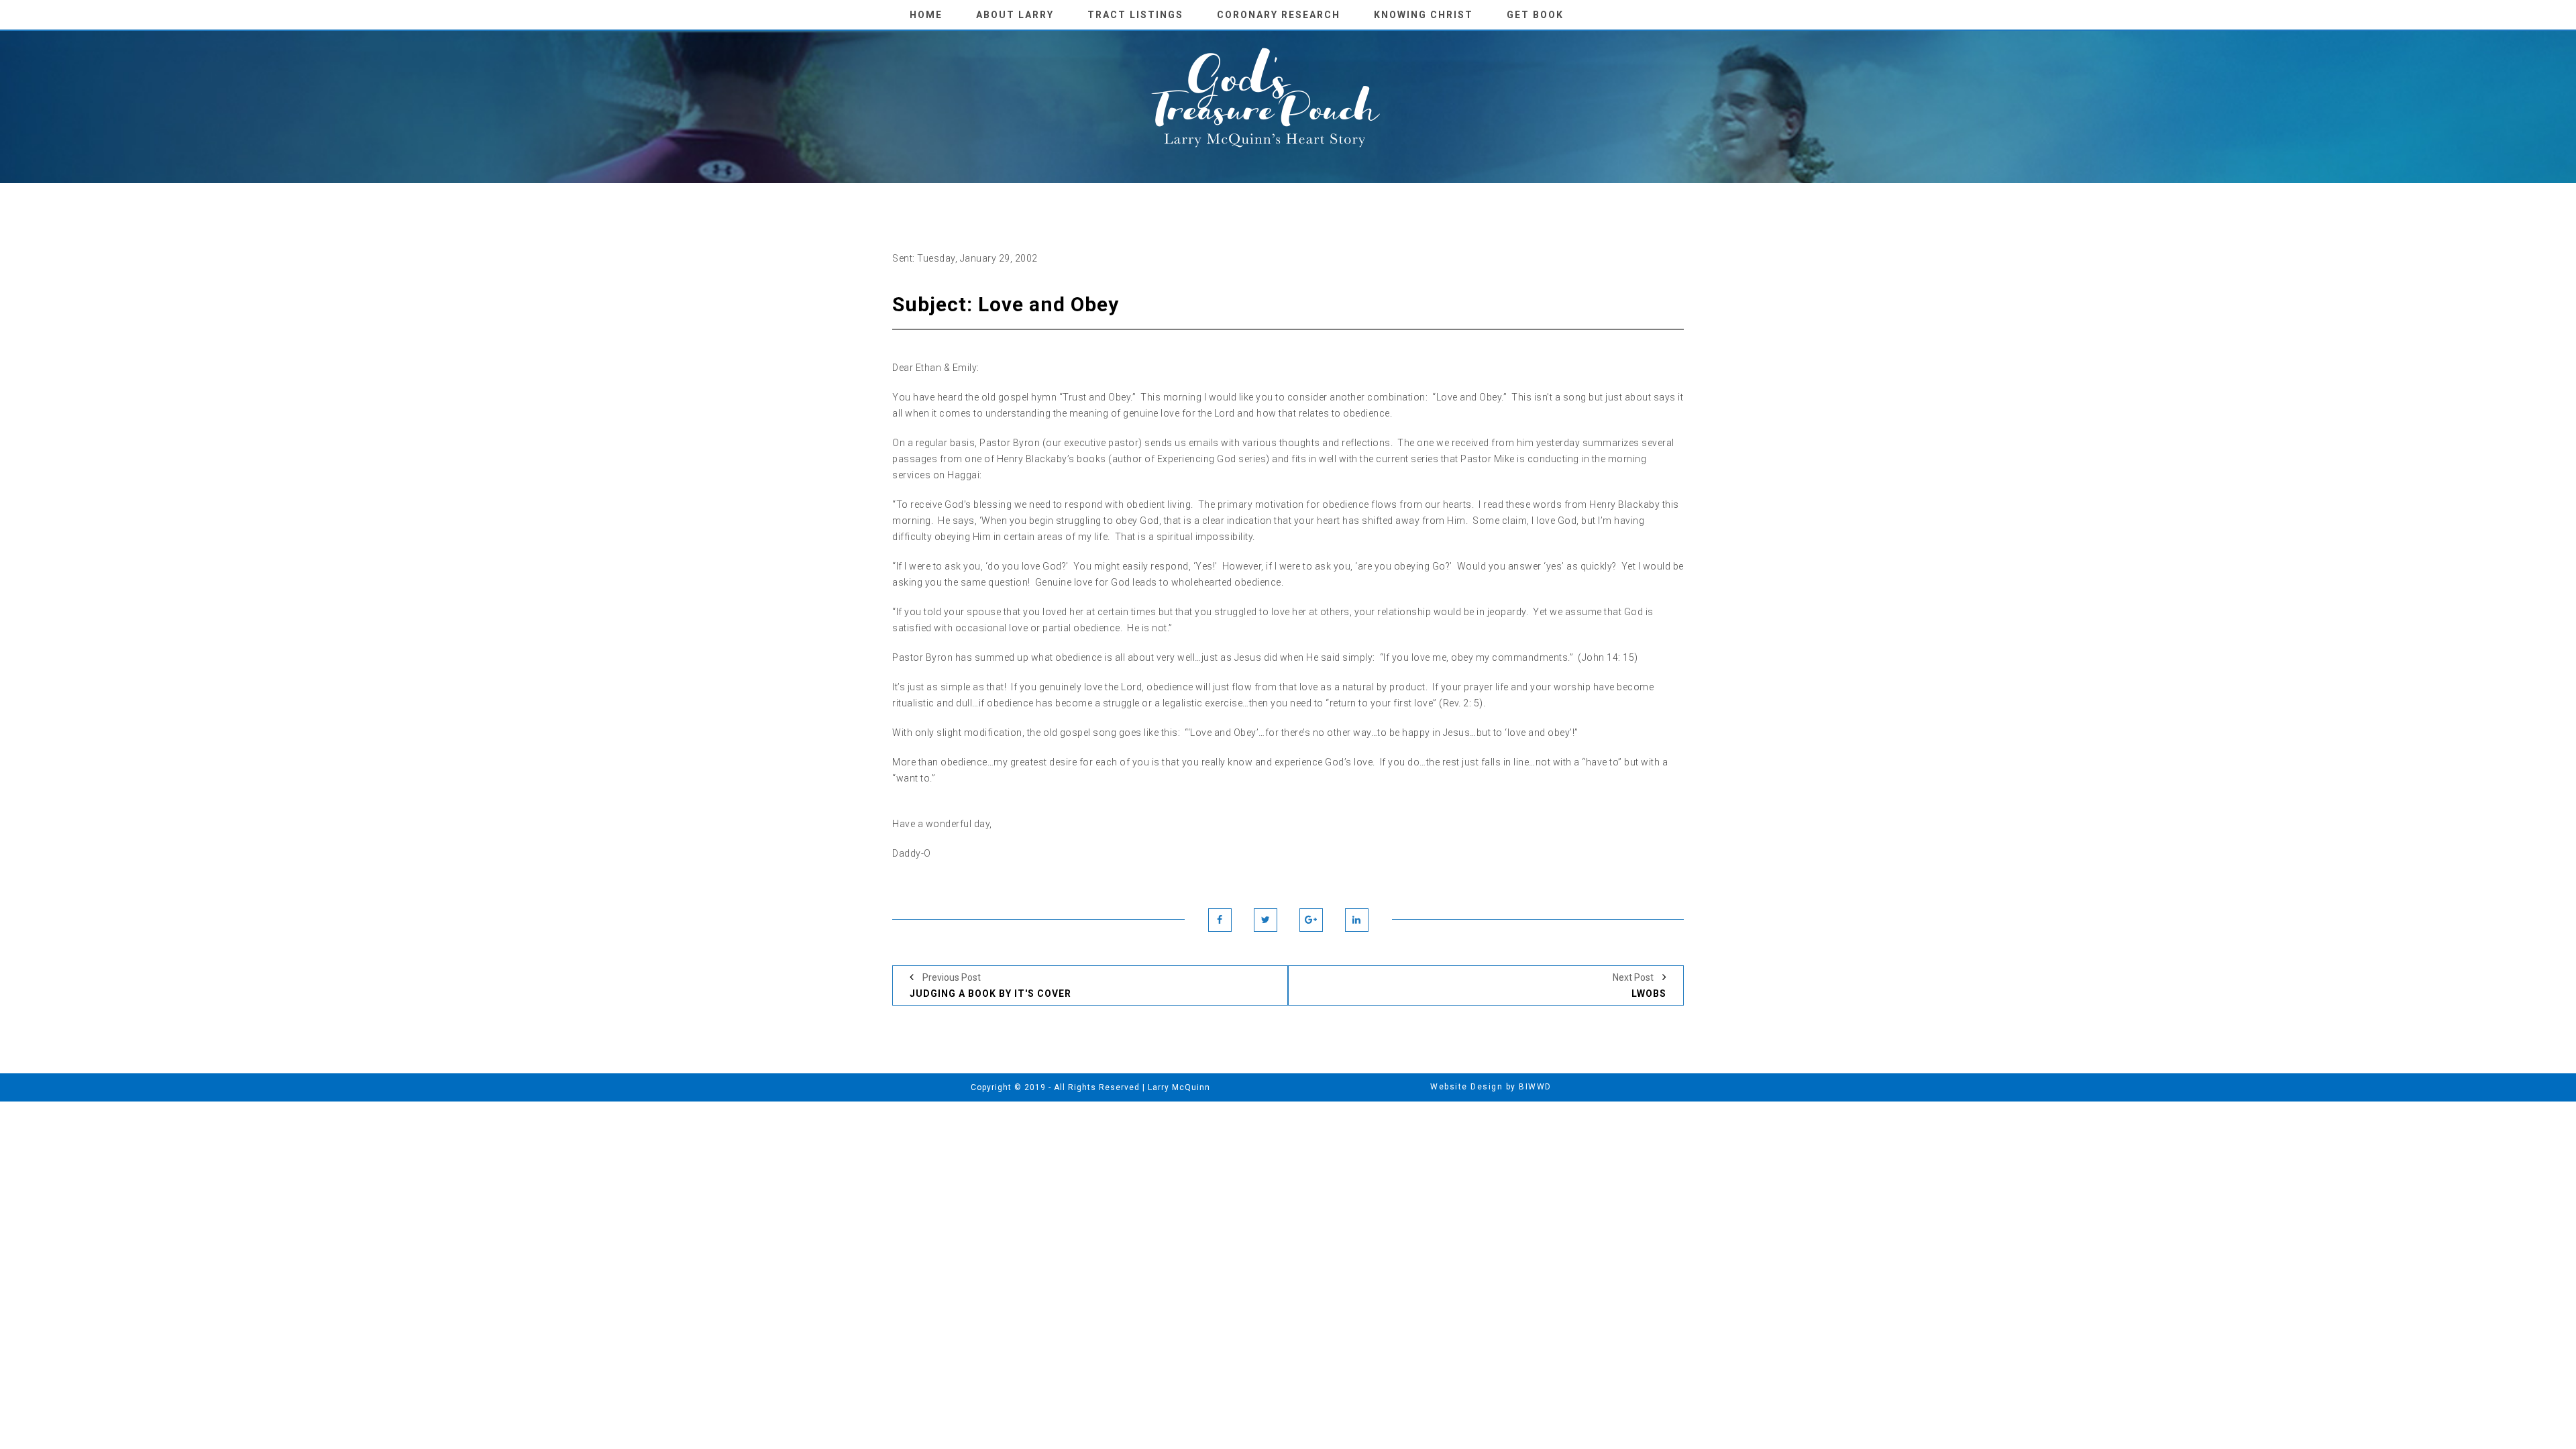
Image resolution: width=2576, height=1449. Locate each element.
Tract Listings (1135, 15)
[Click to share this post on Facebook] (1220, 920)
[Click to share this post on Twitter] (1266, 920)
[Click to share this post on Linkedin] (1357, 920)
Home (926, 15)
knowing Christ (1424, 15)
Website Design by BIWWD (1491, 1087)
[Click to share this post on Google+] (1311, 920)
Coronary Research (1279, 15)
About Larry (1015, 15)
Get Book (1535, 15)
